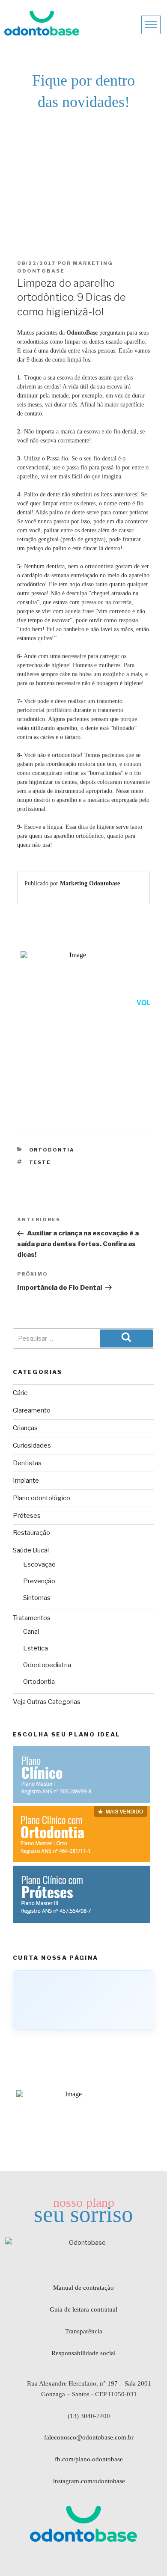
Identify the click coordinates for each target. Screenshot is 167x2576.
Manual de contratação (83, 2288)
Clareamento (32, 1410)
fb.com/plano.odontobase (89, 2459)
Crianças (25, 1428)
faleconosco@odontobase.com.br (89, 2437)
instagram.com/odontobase (89, 2481)
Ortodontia (52, 1150)
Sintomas (37, 1598)
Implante (26, 1481)
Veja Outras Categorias (47, 1702)
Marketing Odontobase (90, 883)
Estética (36, 1648)
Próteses (27, 1516)
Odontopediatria (47, 1665)
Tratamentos (32, 1618)
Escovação (39, 1564)
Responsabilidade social (83, 2353)
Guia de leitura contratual (83, 2309)
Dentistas (27, 1463)
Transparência (84, 2331)
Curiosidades (32, 1445)
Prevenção (39, 1581)
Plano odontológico (42, 1498)
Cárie (20, 1393)
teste (40, 1162)
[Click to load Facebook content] (83, 2000)
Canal (31, 1632)
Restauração (31, 1533)
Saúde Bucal (31, 1550)
